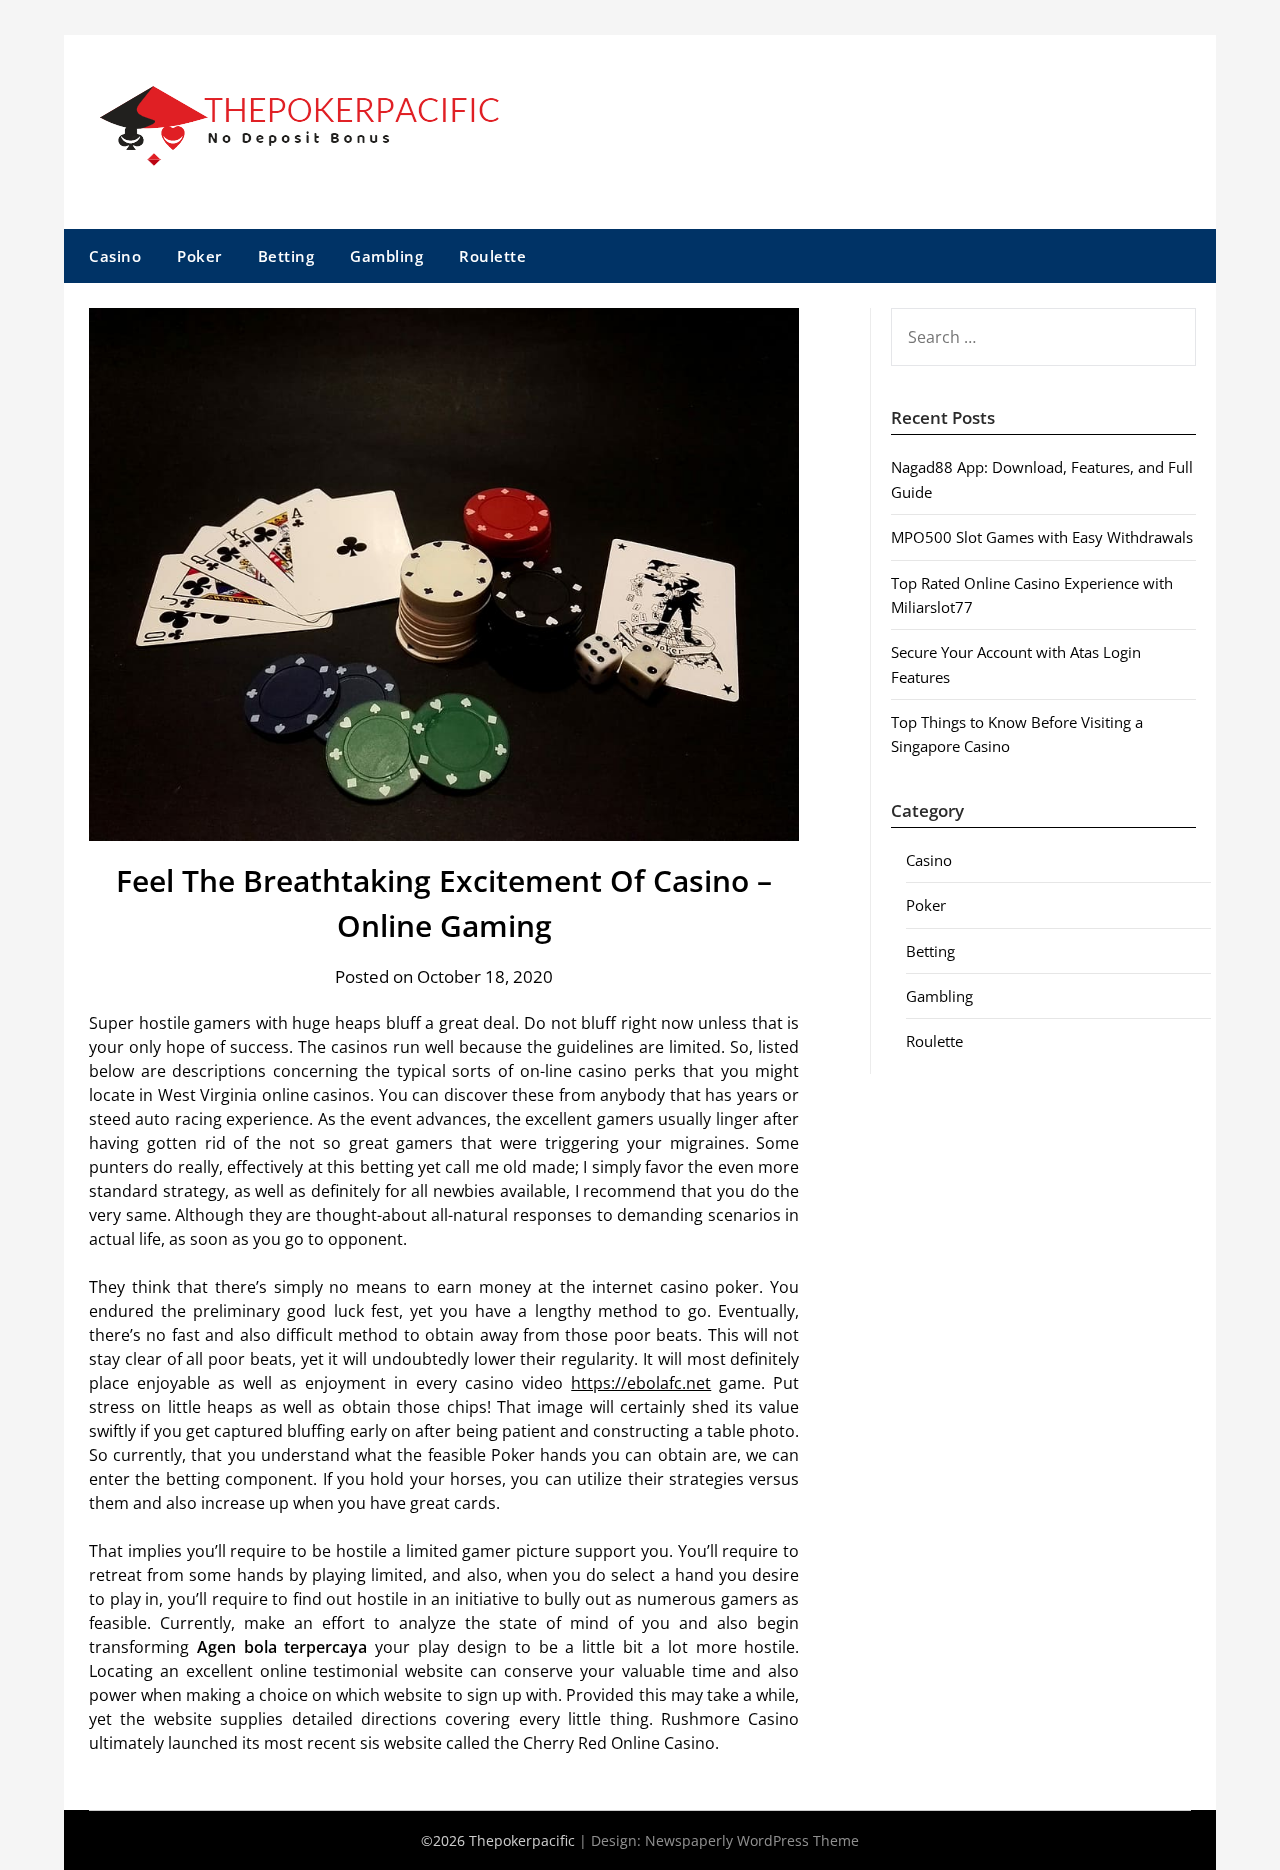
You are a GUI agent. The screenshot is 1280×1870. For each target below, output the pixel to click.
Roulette (492, 256)
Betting (286, 256)
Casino (115, 256)
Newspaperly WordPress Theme (752, 1840)
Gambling (386, 256)
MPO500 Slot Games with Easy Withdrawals (1042, 537)
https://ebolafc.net (641, 1383)
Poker (199, 256)
